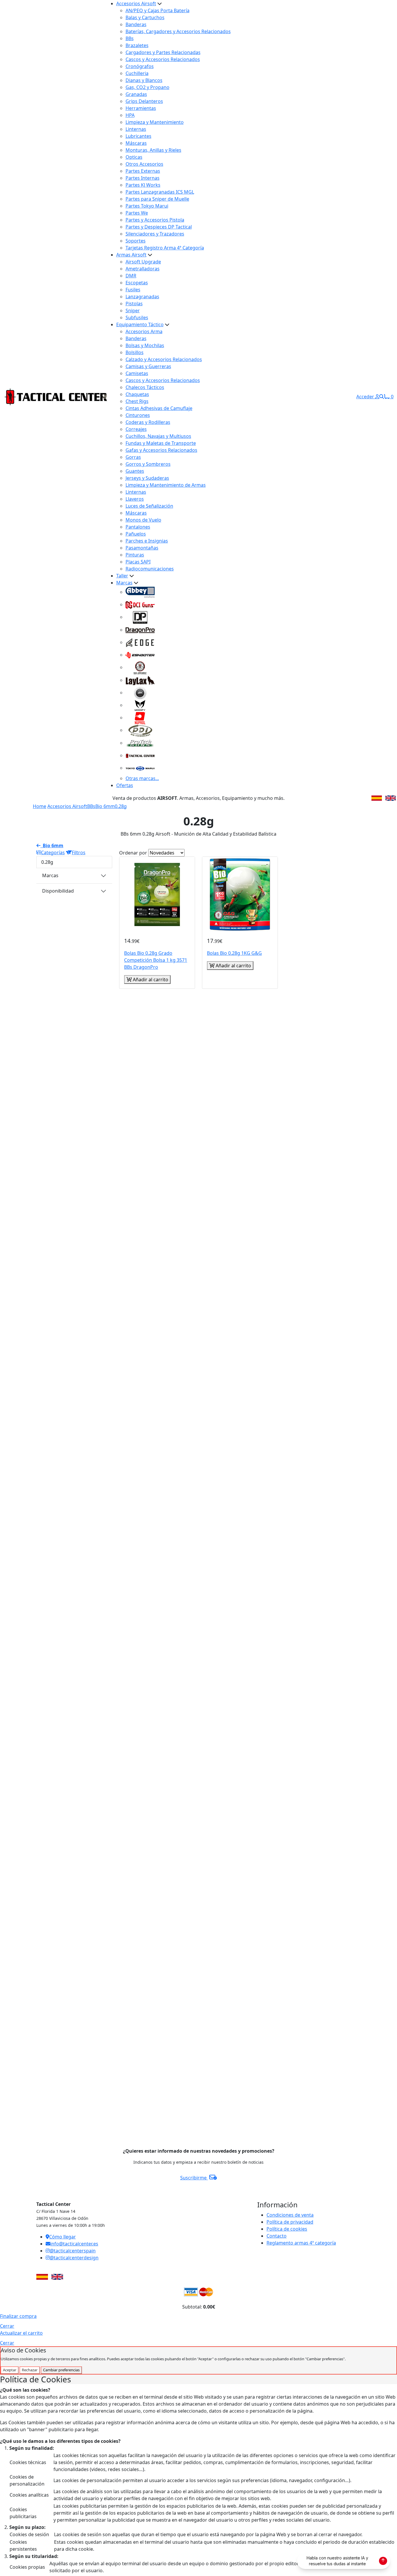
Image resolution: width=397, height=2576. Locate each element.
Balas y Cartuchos (145, 17)
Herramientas (141, 108)
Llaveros (135, 499)
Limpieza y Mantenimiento (155, 122)
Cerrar (7, 2326)
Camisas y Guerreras (148, 366)
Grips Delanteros (144, 101)
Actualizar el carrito (21, 2333)
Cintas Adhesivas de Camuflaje (159, 408)
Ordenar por (133, 853)
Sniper (133, 311)
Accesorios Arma (144, 331)
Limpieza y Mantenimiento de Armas (166, 485)
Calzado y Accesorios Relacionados (164, 359)
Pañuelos (136, 534)
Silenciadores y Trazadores (155, 234)
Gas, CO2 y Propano (147, 87)
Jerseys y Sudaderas (147, 478)
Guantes (135, 471)
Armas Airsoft (131, 255)
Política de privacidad (290, 2222)
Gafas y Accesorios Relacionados (161, 450)
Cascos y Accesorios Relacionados (163, 59)
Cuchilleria (137, 73)
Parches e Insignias (147, 541)
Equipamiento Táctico (140, 324)
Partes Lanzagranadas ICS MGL (160, 192)
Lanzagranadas (142, 297)
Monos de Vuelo (143, 520)
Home (40, 806)
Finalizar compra (18, 2316)
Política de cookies (287, 2229)
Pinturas (135, 555)
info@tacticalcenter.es (74, 2244)
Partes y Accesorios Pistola (155, 220)
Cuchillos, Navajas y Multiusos (158, 436)
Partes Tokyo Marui (147, 206)
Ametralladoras (143, 269)
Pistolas (134, 304)
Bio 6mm (105, 806)
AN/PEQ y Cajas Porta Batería (158, 10)
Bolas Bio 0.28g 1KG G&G (234, 953)
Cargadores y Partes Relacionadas (163, 52)
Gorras (133, 457)
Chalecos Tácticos (145, 387)
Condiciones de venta (290, 2215)
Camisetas (137, 373)
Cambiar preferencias (61, 2370)
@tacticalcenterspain (73, 2251)
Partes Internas (143, 178)
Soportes (136, 241)
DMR (131, 276)
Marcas (124, 583)
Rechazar (30, 2370)
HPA (130, 115)
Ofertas (125, 785)
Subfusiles (137, 317)
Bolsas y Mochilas (145, 345)
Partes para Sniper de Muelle (157, 199)
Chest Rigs (137, 401)
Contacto (277, 2236)
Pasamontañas (142, 548)
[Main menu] (105, 397)
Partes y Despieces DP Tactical (159, 227)
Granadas (136, 94)
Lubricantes (138, 136)
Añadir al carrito (150, 980)
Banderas (136, 24)
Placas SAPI (138, 562)
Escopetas (137, 283)
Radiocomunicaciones (150, 569)
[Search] (382, 397)
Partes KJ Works (143, 185)
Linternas (136, 129)
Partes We (137, 213)
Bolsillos (135, 352)
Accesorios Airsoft (136, 3)
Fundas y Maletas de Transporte (161, 443)
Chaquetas (137, 394)
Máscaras (136, 143)
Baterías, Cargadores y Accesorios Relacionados (178, 31)
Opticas (134, 157)
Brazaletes (137, 45)
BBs (130, 38)
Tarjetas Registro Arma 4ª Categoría (165, 248)
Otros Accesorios (144, 164)
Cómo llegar (62, 2237)
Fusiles (133, 290)
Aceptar (10, 2370)
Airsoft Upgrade (143, 262)
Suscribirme (194, 2178)
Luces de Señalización (149, 506)
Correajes (136, 429)
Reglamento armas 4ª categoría (301, 2243)
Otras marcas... (142, 778)
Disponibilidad (58, 891)
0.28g (121, 806)
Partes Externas (143, 171)
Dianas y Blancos (144, 80)
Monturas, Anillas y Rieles (153, 150)
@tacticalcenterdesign (74, 2258)
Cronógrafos (140, 66)
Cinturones (138, 415)
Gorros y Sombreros (148, 464)
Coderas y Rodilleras (148, 422)
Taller (122, 576)
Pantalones (138, 527)
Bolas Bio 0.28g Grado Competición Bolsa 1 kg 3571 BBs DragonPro (156, 960)
